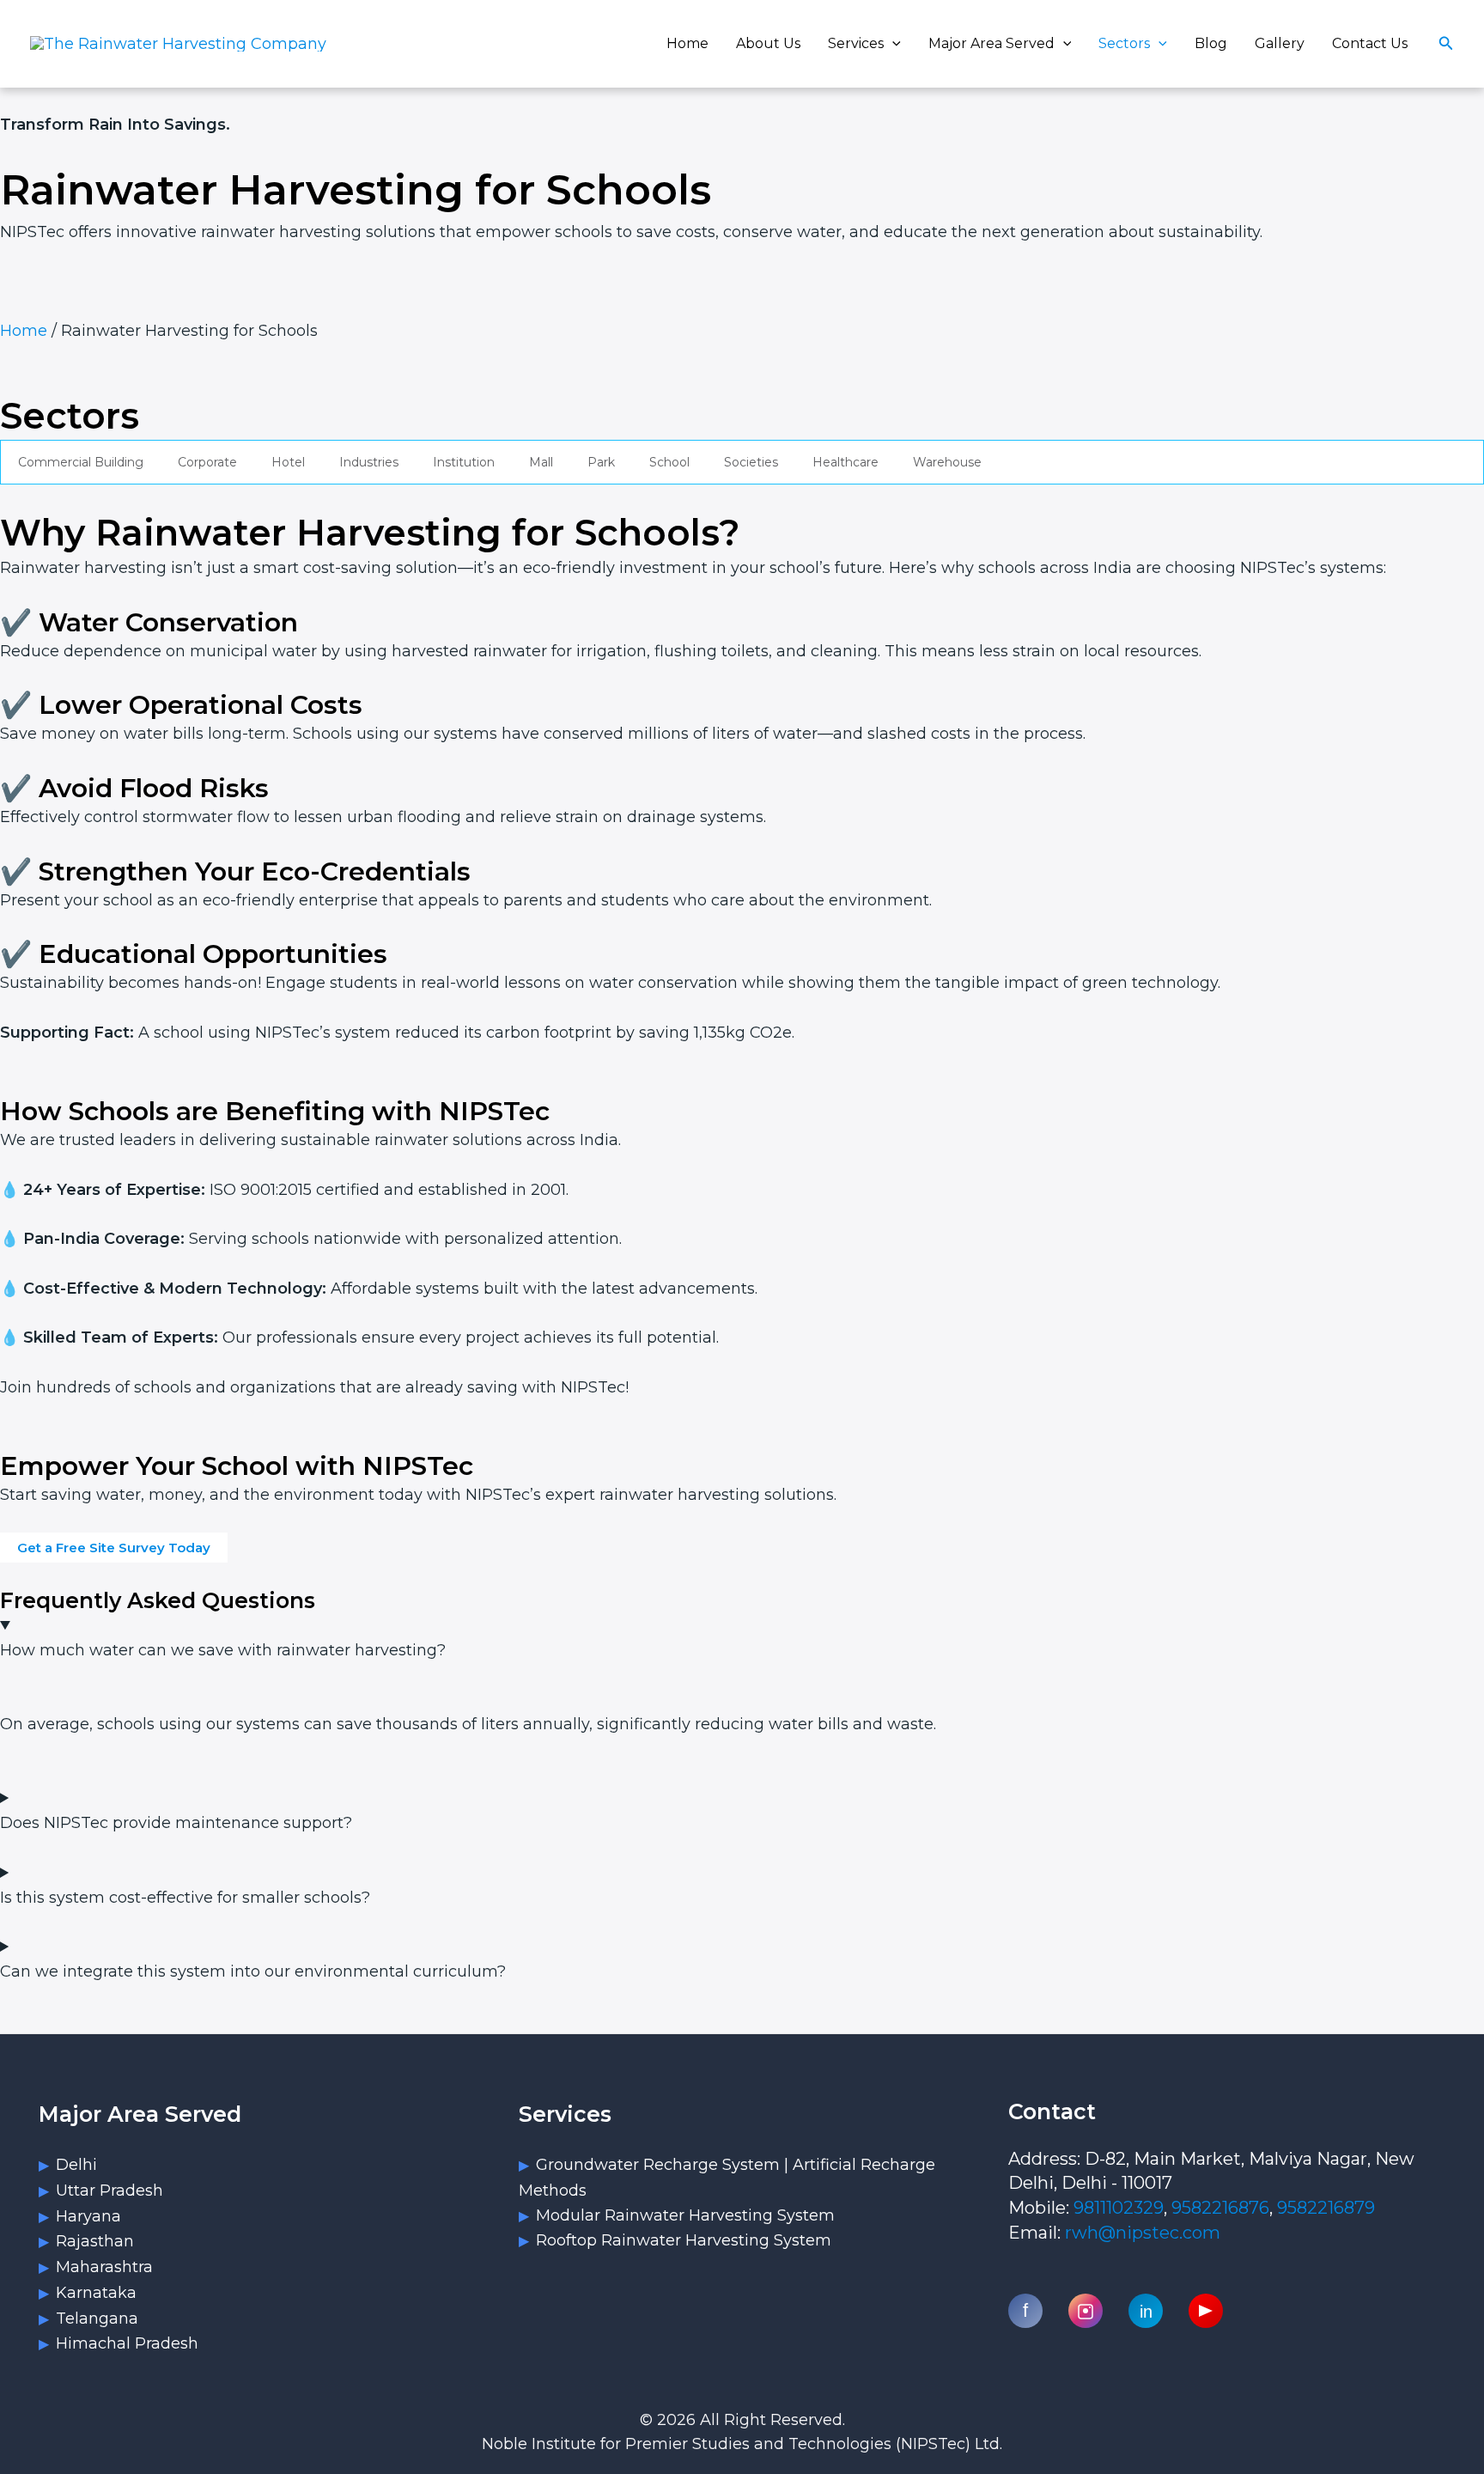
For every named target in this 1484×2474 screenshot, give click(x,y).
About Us (768, 43)
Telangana (97, 2319)
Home (687, 43)
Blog (1211, 43)
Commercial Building (81, 462)
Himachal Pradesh (127, 2343)
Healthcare (845, 462)
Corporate (207, 462)
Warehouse (947, 462)
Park (601, 462)
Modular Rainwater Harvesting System (685, 2215)
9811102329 (1119, 2208)
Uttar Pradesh (109, 2191)
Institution (464, 462)
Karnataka (96, 2293)
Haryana (88, 2216)
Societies (751, 462)
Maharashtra (104, 2267)
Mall (541, 462)
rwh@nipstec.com (1143, 2233)
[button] (892, 43)
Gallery (1280, 43)
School (669, 462)
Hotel (288, 462)
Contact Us (1370, 43)
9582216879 (1326, 2208)
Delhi (76, 2165)
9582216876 (1220, 2208)
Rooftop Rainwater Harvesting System (684, 2240)
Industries (369, 462)
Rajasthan (95, 2241)
